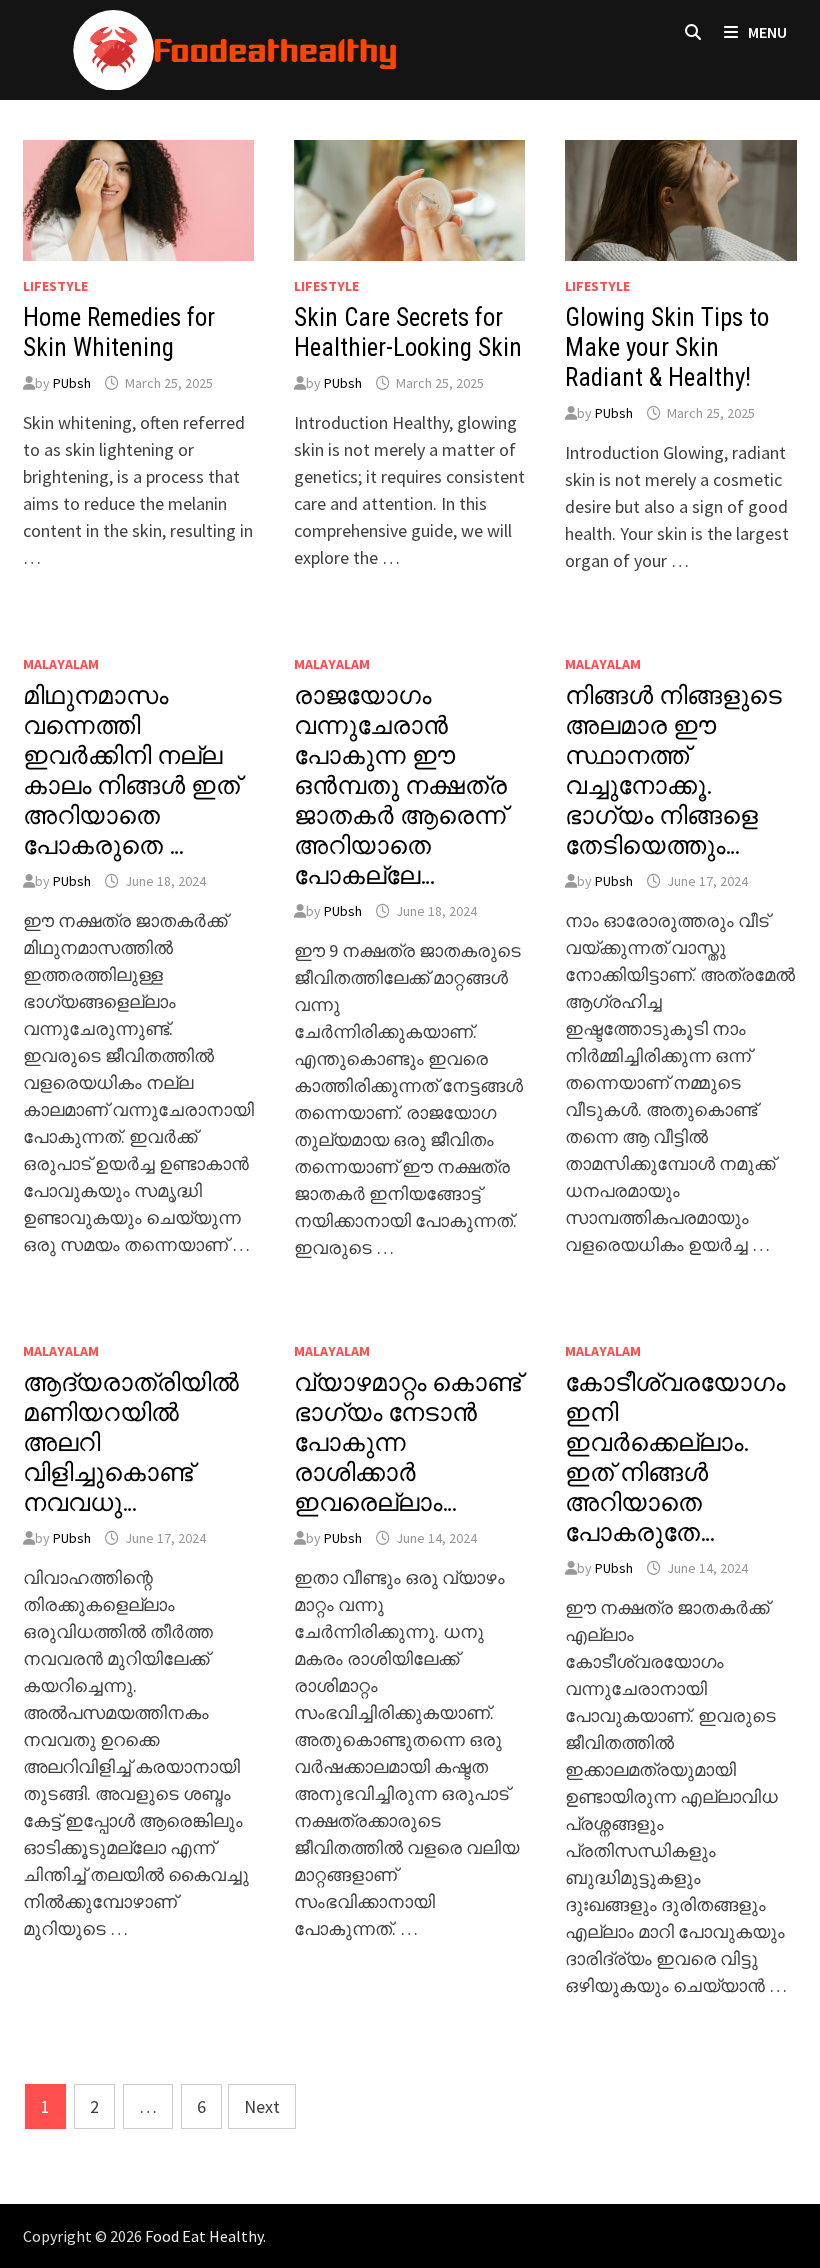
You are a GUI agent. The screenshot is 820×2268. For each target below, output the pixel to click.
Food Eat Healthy (204, 2236)
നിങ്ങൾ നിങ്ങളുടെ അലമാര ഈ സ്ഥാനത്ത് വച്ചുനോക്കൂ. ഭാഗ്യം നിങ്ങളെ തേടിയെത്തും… (673, 770)
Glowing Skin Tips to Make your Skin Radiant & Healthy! (667, 347)
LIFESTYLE (55, 286)
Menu (766, 32)
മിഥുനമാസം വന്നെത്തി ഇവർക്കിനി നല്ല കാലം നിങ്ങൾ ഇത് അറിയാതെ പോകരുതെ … (131, 770)
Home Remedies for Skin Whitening (119, 332)
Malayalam (61, 664)
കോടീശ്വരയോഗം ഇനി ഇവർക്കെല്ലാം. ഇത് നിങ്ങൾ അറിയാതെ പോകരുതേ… (675, 1457)
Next (262, 2106)
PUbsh (72, 383)
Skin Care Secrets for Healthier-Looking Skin (408, 332)
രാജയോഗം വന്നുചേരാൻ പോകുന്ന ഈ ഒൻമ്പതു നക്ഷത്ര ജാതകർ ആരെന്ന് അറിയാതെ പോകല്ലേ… (400, 785)
